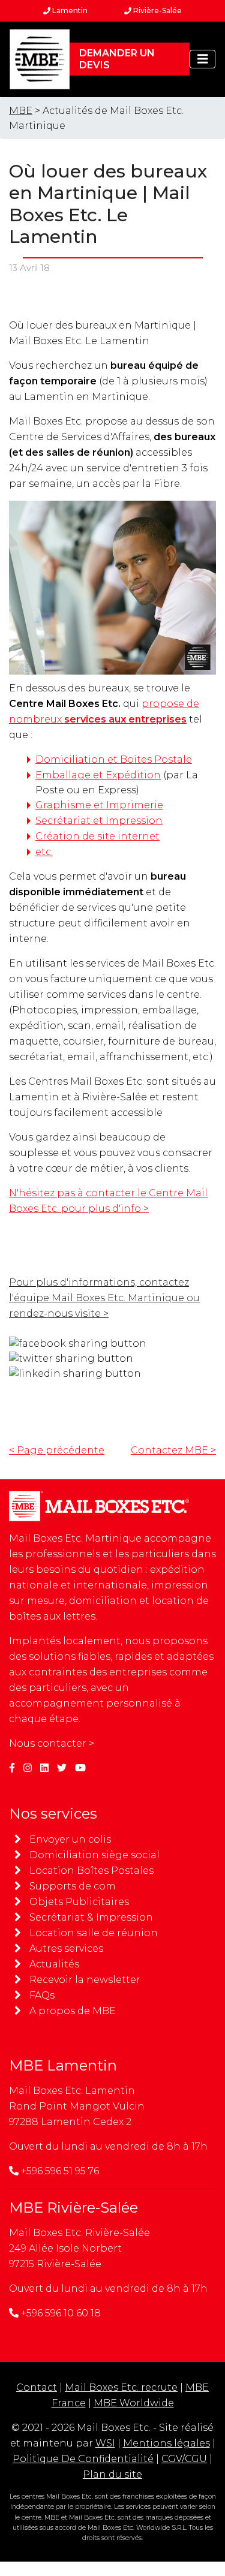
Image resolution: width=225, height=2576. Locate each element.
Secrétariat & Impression (91, 1917)
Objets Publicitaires (79, 1902)
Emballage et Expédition (98, 775)
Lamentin (69, 10)
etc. (44, 852)
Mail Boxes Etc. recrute (121, 2387)
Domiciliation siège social (94, 1855)
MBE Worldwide (134, 2403)
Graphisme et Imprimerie (99, 805)
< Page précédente (57, 1450)
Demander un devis (117, 59)
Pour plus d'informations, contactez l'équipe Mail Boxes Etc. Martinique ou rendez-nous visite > (104, 1298)
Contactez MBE (173, 1450)
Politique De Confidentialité (83, 2459)
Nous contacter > (52, 1743)
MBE (21, 111)
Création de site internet (97, 836)
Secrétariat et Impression (99, 821)
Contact (37, 2387)
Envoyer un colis (70, 1839)
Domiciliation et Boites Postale (114, 759)
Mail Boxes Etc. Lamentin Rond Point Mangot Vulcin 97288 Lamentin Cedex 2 (77, 2106)
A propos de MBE (73, 2011)
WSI (105, 2443)
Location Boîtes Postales (91, 1871)
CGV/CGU (184, 2459)
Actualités (54, 1964)
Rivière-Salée (157, 10)
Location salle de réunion (94, 1933)
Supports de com (73, 1886)
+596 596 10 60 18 (61, 2313)
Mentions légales (166, 2443)
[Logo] (40, 59)
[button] (203, 59)
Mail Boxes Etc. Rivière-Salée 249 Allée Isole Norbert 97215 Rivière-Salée (79, 2248)
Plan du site (112, 2474)
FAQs (42, 1995)
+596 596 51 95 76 (60, 2171)
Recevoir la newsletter (85, 1980)
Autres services (66, 1948)
